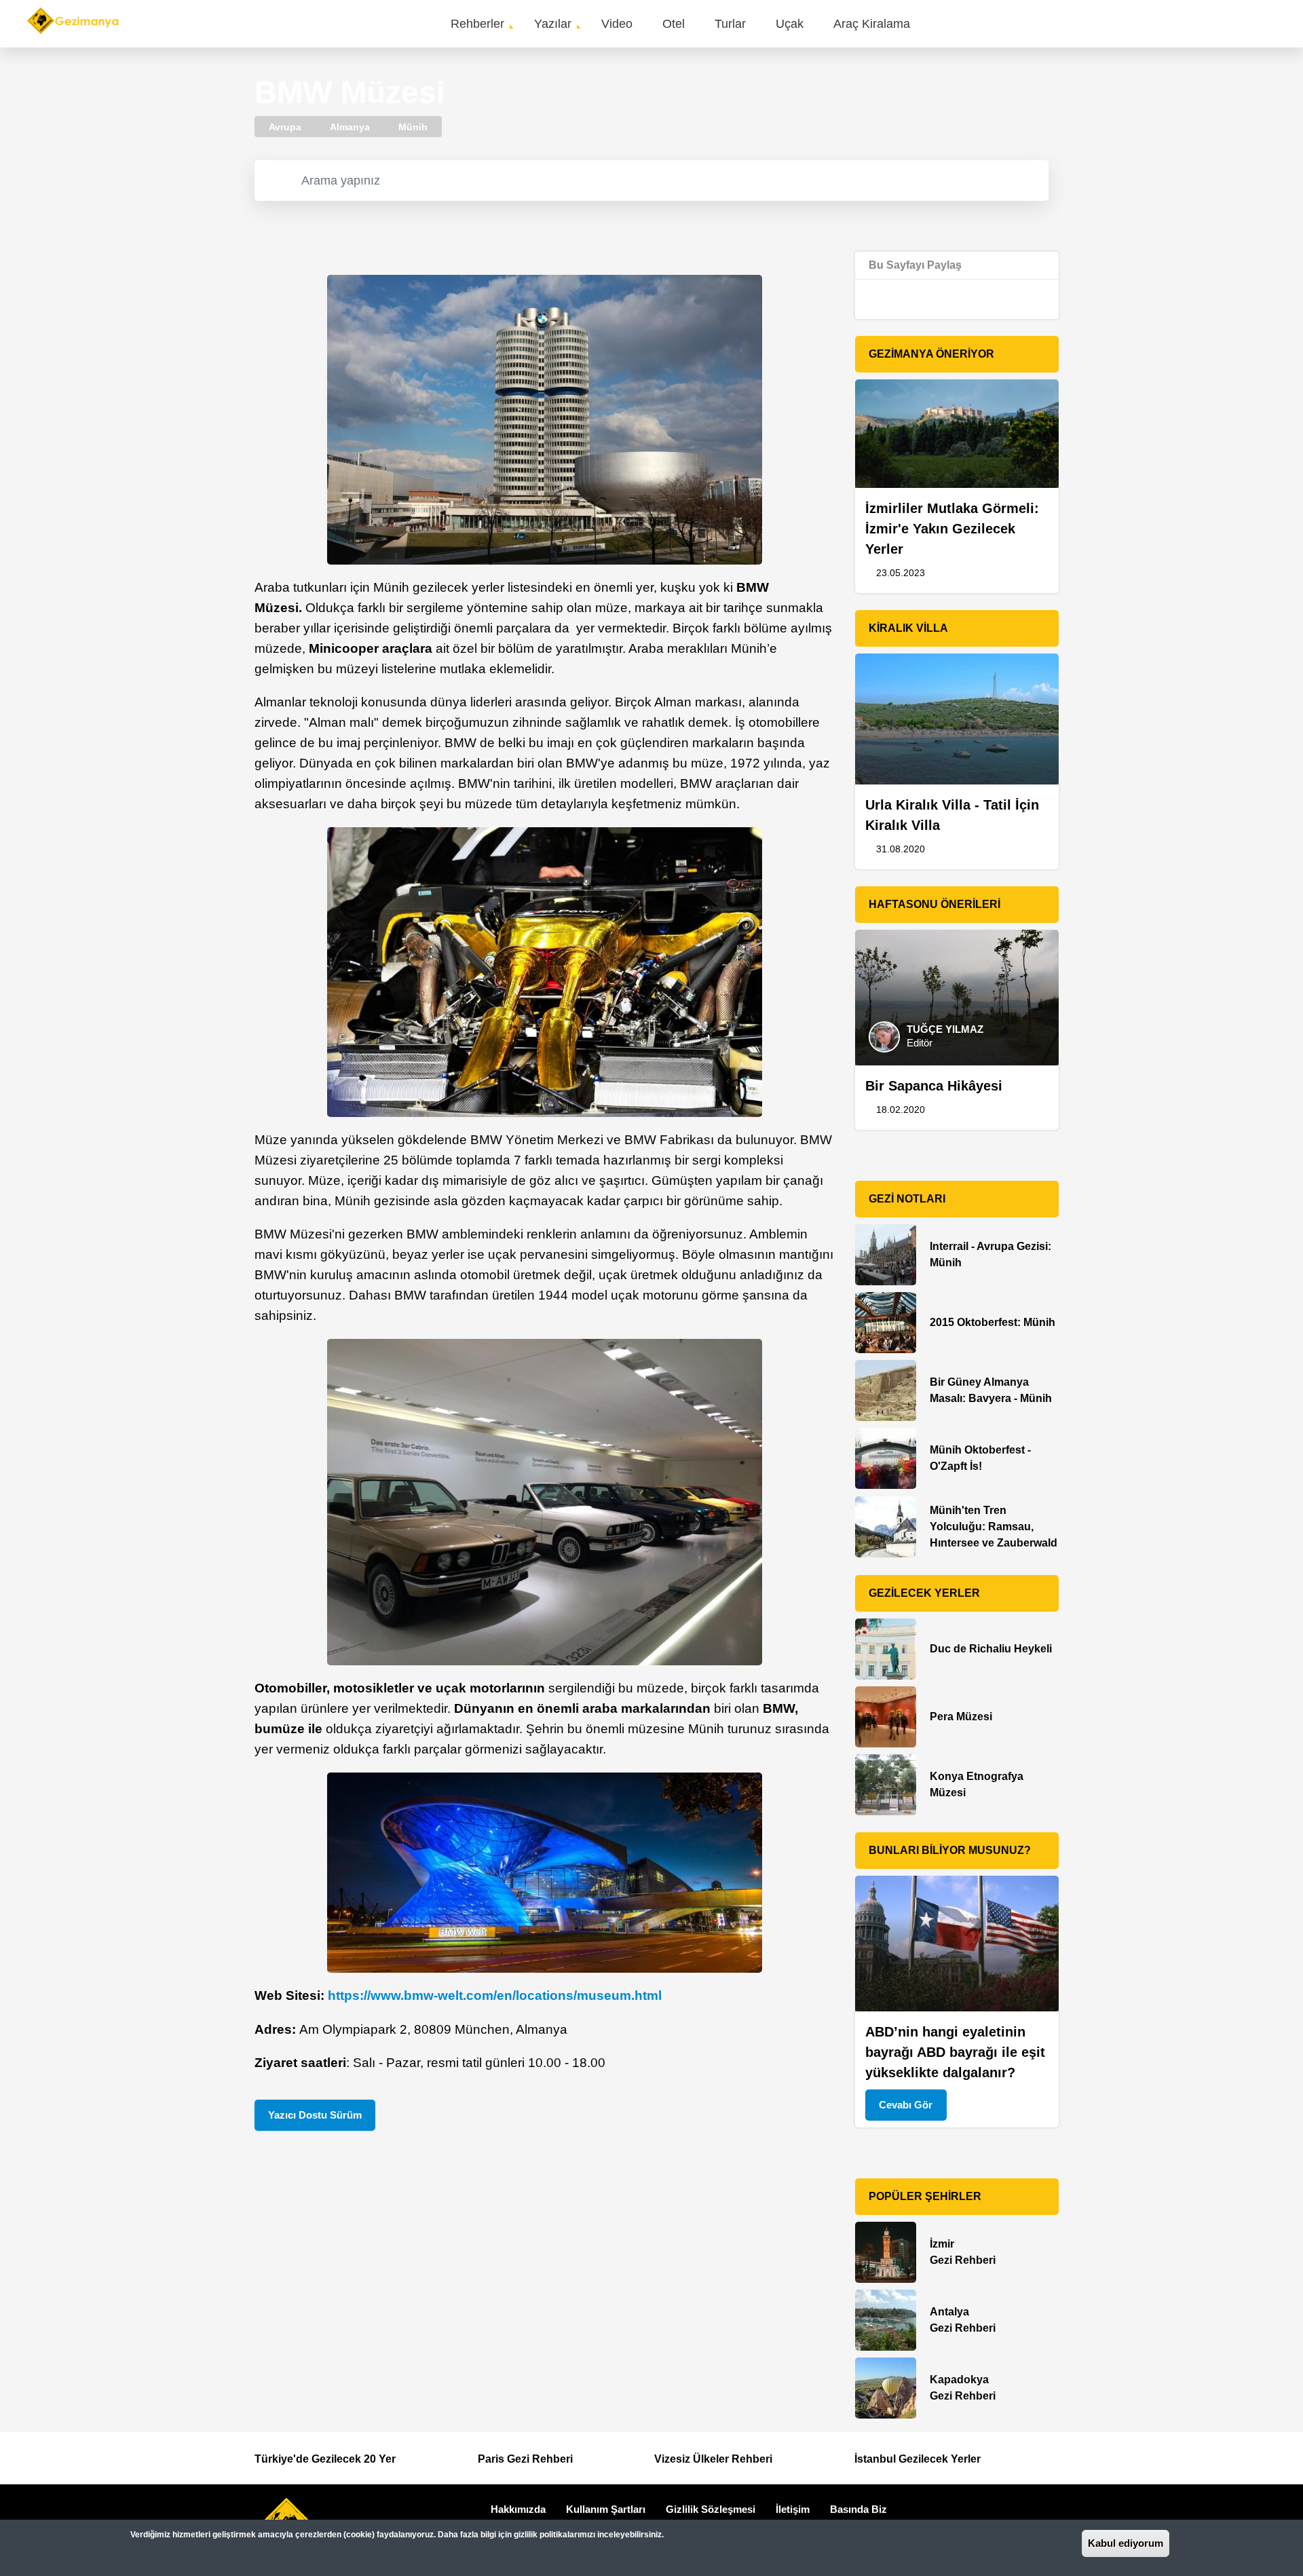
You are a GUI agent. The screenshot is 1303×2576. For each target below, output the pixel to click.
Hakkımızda (518, 2509)
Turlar (730, 24)
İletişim (793, 2509)
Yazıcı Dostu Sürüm (315, 2115)
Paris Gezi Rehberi (525, 2459)
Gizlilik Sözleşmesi (711, 2509)
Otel (674, 24)
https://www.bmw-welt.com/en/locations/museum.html (495, 1995)
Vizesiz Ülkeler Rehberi (713, 2459)
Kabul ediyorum (1126, 2543)
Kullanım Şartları (606, 2509)
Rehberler (477, 24)
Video (617, 24)
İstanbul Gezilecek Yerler (918, 2459)
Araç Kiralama (872, 24)
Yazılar (553, 24)
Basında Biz (858, 2509)
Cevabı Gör (906, 2105)
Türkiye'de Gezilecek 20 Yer (325, 2459)
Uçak (790, 24)
